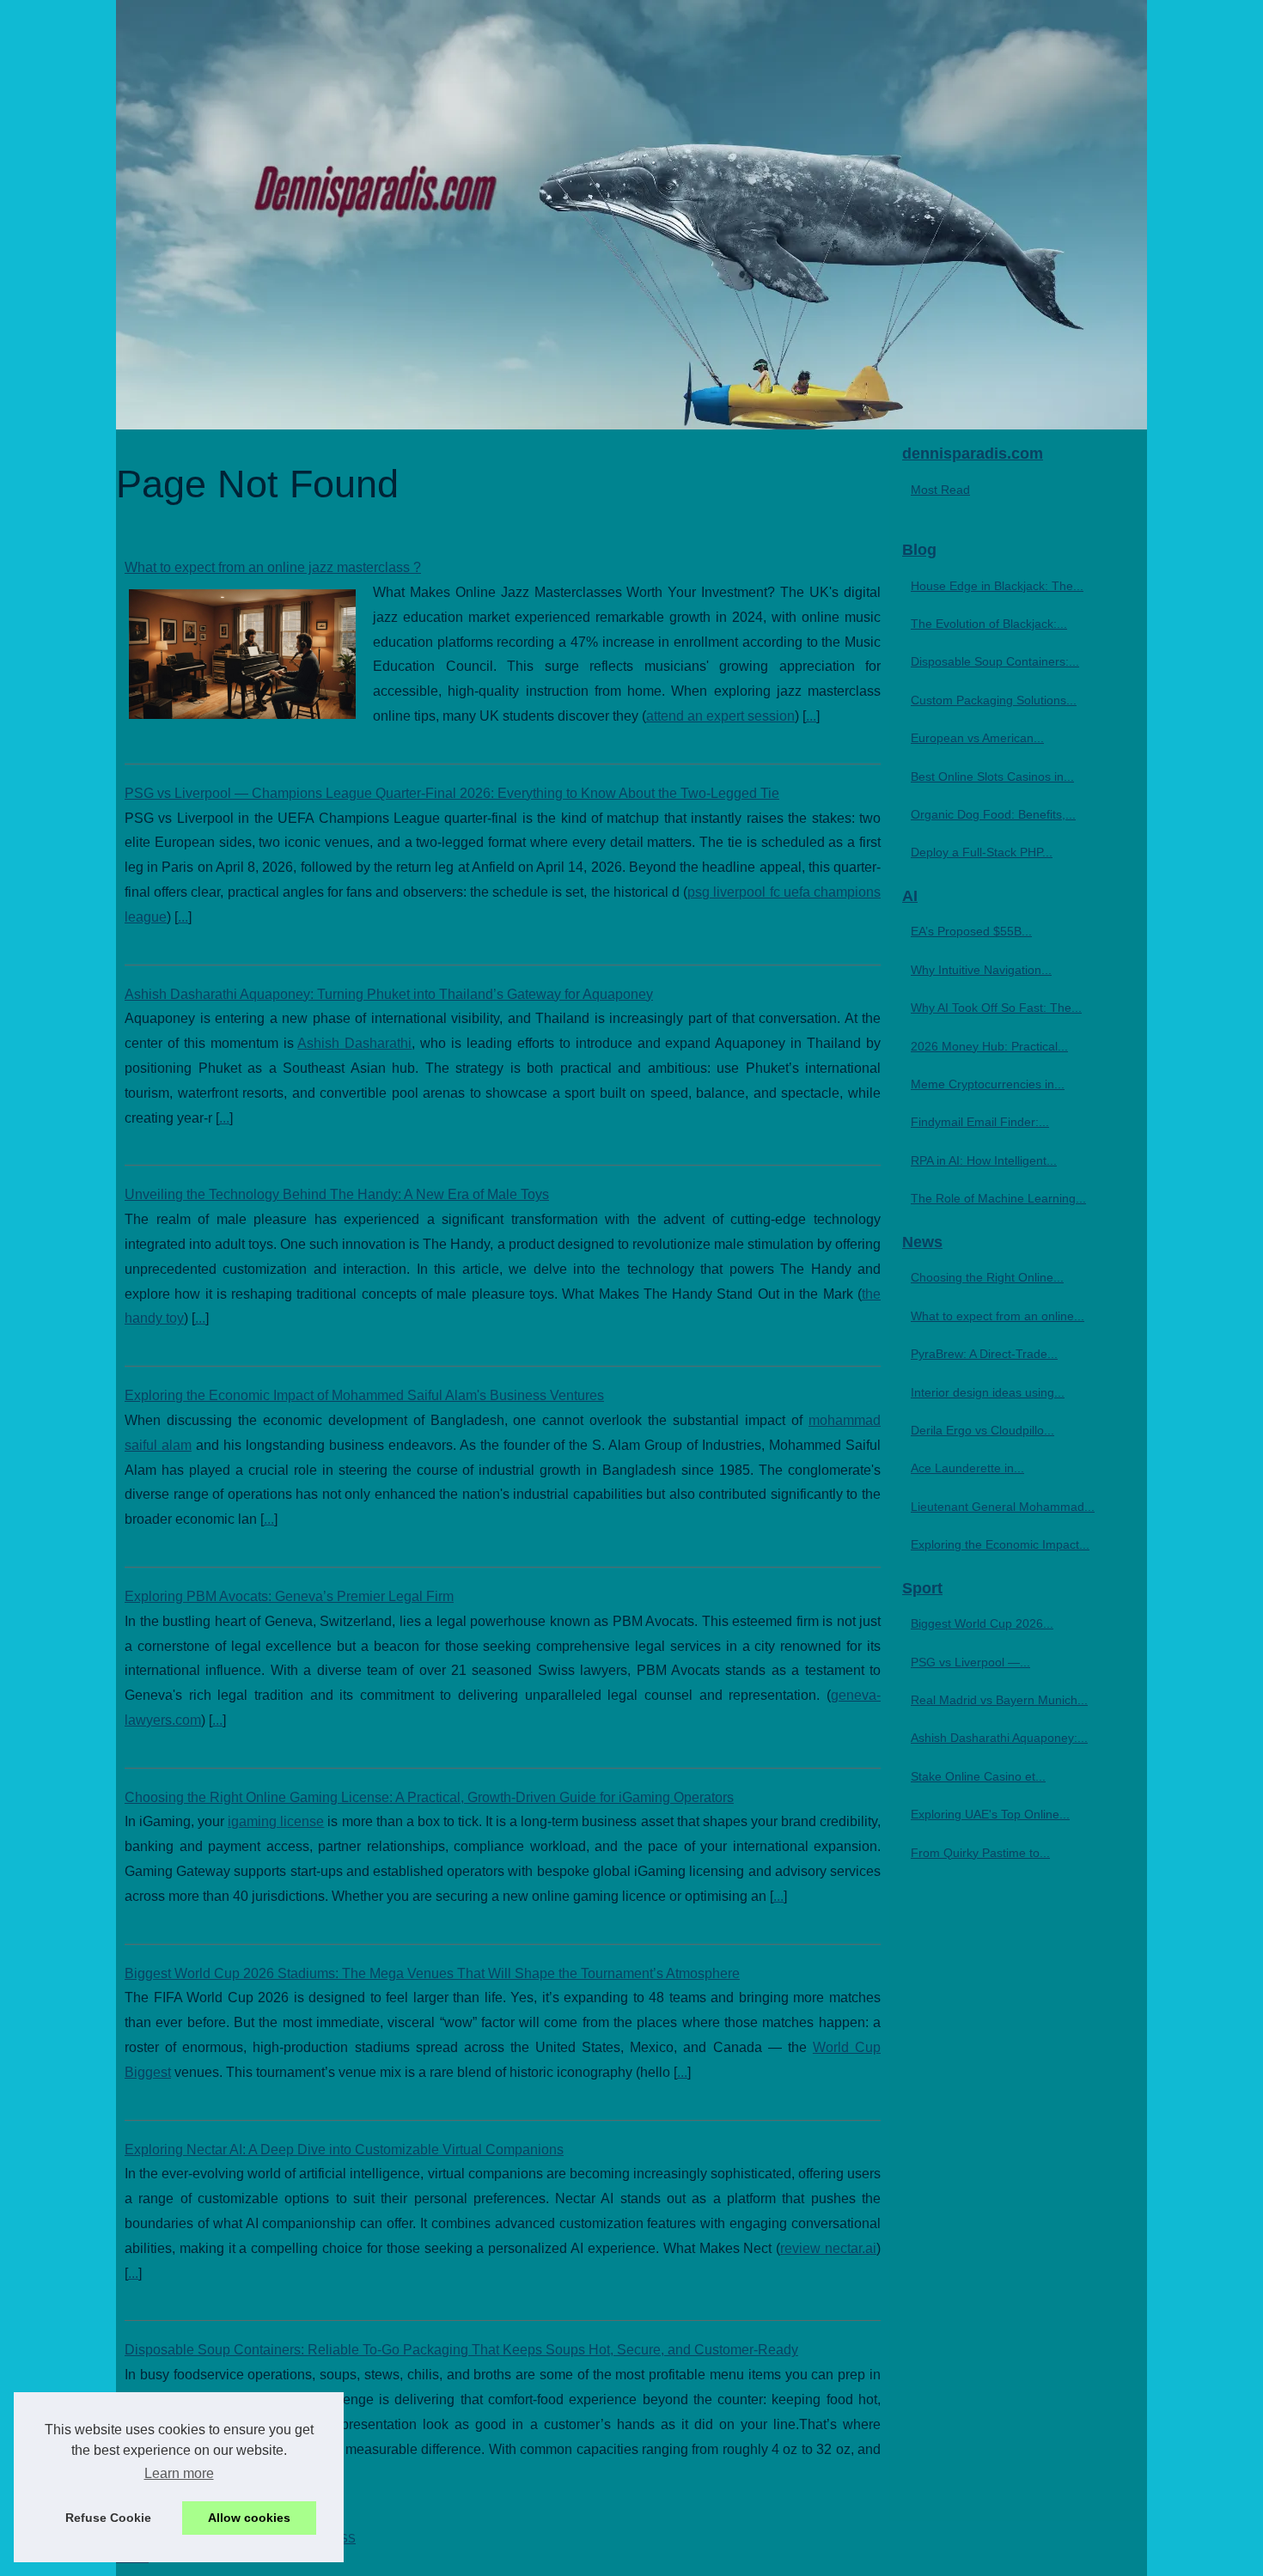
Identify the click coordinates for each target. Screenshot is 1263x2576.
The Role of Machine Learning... (998, 1198)
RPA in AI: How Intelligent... (984, 1160)
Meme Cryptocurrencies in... (988, 1084)
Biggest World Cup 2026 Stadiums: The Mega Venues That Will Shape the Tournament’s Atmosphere (432, 1973)
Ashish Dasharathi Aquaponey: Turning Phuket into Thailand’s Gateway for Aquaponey (389, 994)
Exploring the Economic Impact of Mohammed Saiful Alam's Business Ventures (364, 1395)
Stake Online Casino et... (978, 1776)
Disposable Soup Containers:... (995, 661)
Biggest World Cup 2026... (982, 1623)
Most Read (940, 490)
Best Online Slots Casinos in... (992, 776)
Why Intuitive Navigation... (981, 970)
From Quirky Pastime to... (980, 1853)
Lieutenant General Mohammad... (1003, 1507)
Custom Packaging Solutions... (994, 700)
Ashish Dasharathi (354, 1043)
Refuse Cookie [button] (108, 2518)
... (811, 716)
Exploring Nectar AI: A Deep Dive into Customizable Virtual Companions (344, 2150)
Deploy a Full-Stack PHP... (982, 852)
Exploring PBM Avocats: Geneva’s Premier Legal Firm (289, 1596)
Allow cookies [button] (249, 2518)
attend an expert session (720, 716)
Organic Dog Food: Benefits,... (993, 814)
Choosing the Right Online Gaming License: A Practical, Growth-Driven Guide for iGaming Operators (429, 1797)
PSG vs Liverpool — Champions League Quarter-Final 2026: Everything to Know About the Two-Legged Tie (452, 793)
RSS (344, 2539)
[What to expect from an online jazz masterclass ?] (242, 652)
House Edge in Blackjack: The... (997, 586)
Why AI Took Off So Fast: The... (996, 1008)
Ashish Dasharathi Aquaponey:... (999, 1738)
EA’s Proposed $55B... (971, 931)
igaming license (276, 1821)
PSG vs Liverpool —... (970, 1662)
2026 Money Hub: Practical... (989, 1046)
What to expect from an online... (998, 1316)
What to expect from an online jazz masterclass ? (273, 567)
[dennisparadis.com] (631, 215)
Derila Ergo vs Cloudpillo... (982, 1430)
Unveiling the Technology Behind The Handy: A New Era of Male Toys (337, 1194)
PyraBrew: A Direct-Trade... (984, 1354)
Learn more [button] (179, 2473)
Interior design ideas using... (988, 1392)
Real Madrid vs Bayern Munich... (999, 1700)
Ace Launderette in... (967, 1468)
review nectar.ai (828, 2248)
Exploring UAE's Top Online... (990, 1814)
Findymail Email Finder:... (980, 1122)
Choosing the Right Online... (987, 1277)
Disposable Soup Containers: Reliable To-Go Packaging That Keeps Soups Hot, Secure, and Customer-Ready (461, 2350)
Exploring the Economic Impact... (1000, 1544)
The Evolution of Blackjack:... (989, 624)
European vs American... (977, 738)
